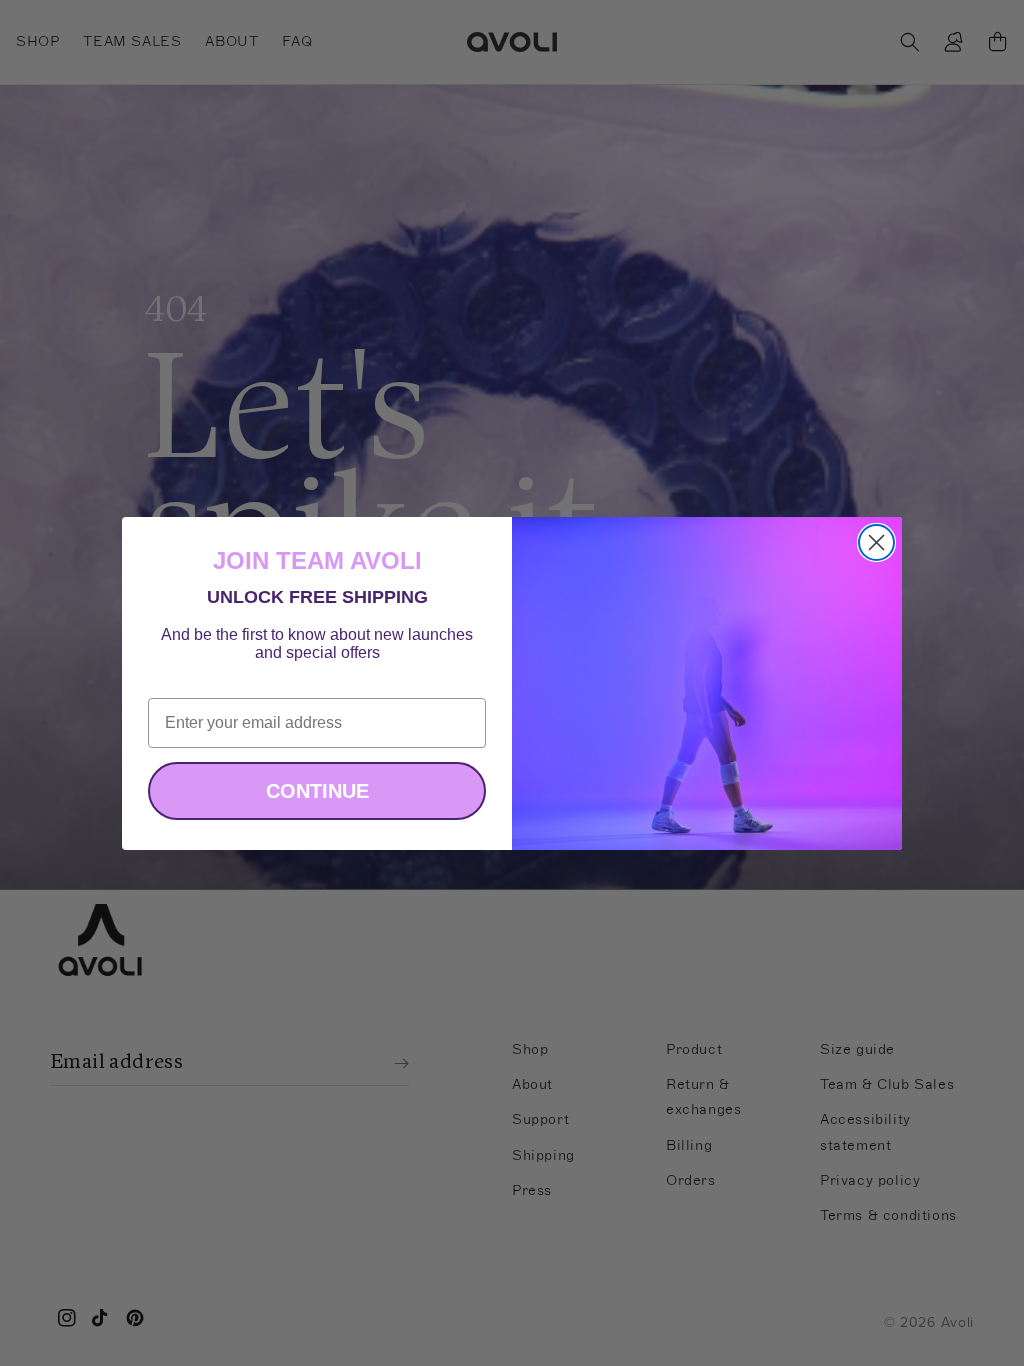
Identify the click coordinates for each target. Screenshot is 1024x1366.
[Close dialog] (876, 542)
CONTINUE (317, 791)
